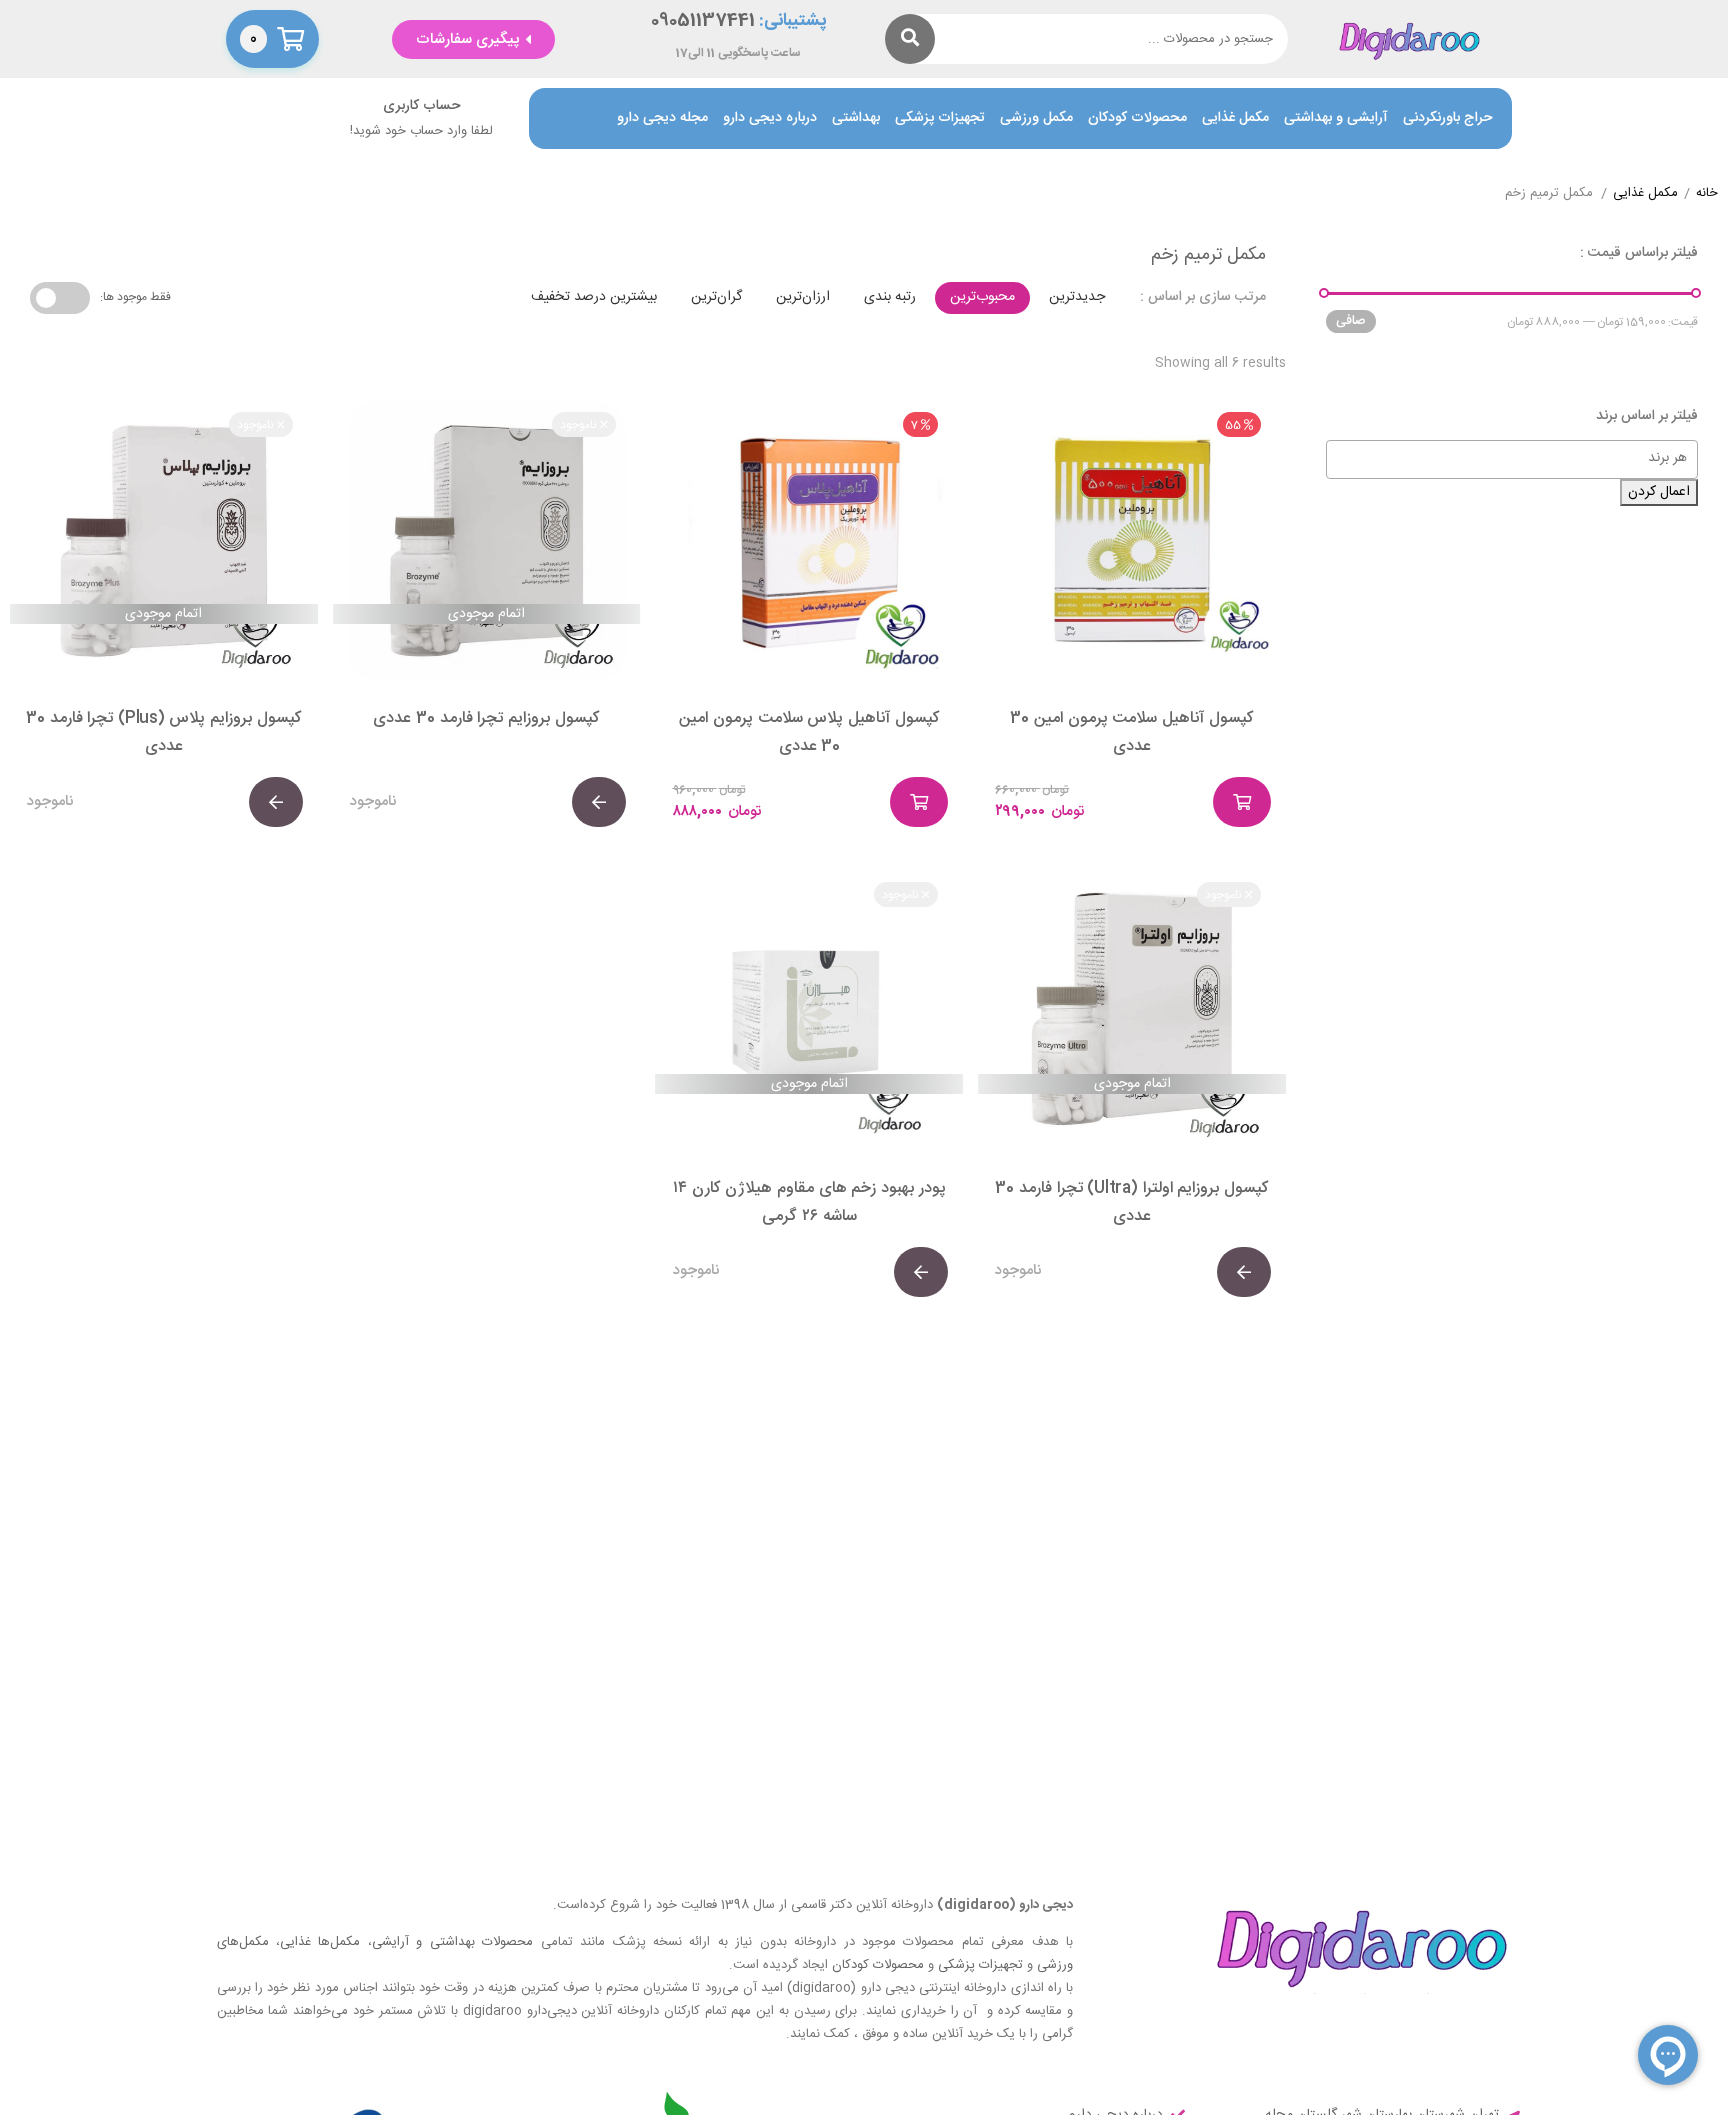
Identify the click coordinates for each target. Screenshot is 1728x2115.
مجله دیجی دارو (662, 118)
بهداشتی (856, 118)
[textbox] (1502, 458)
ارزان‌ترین (803, 297)
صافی (1351, 321)
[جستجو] (910, 39)
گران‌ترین (716, 297)
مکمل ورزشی (1036, 118)
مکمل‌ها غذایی (320, 1942)
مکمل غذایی (1235, 118)
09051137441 (703, 21)
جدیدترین (1077, 297)
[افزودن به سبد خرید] (1242, 802)
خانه (1707, 194)
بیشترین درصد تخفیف (594, 297)
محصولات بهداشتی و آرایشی (452, 1942)
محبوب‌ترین (982, 297)
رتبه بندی (890, 297)
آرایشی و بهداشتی (1336, 118)
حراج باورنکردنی (1447, 118)
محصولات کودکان (1137, 118)
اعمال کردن (1659, 492)
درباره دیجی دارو (770, 118)
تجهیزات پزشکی (940, 118)
